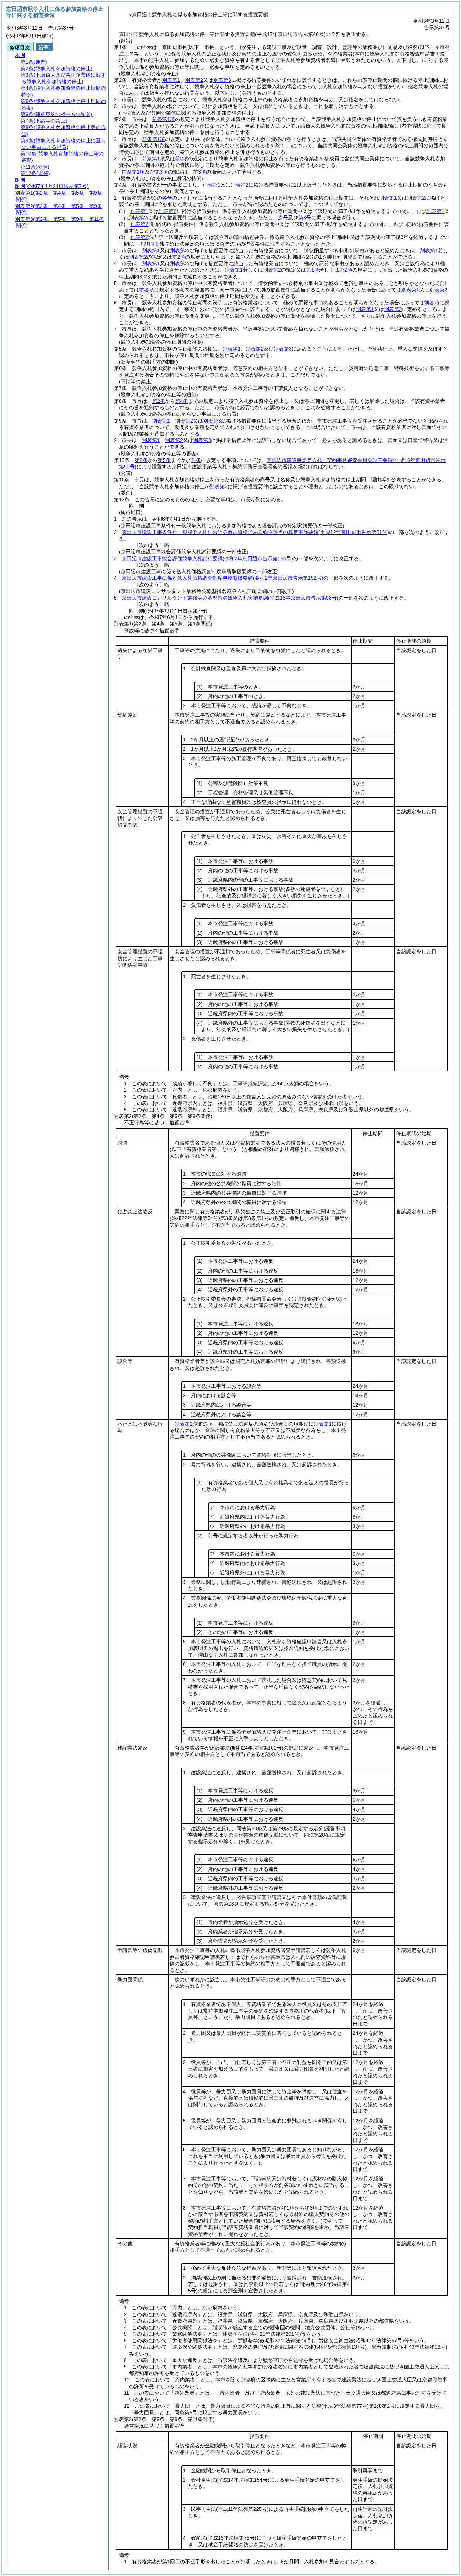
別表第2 (194, 80)
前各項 (147, 290)
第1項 (313, 270)
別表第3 (222, 80)
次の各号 (162, 198)
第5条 (164, 460)
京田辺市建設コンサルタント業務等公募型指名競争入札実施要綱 (230, 598)
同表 (154, 244)
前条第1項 (164, 119)
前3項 (200, 172)
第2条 (158, 401)
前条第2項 (133, 172)
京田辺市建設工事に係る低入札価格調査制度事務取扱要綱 (223, 578)
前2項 (182, 159)
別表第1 (171, 80)
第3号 (305, 218)
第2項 (346, 270)
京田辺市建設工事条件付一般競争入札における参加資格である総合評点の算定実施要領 (255, 532)
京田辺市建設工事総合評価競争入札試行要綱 (207, 558)
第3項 (161, 172)
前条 (196, 460)
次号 (283, 218)
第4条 (182, 401)
